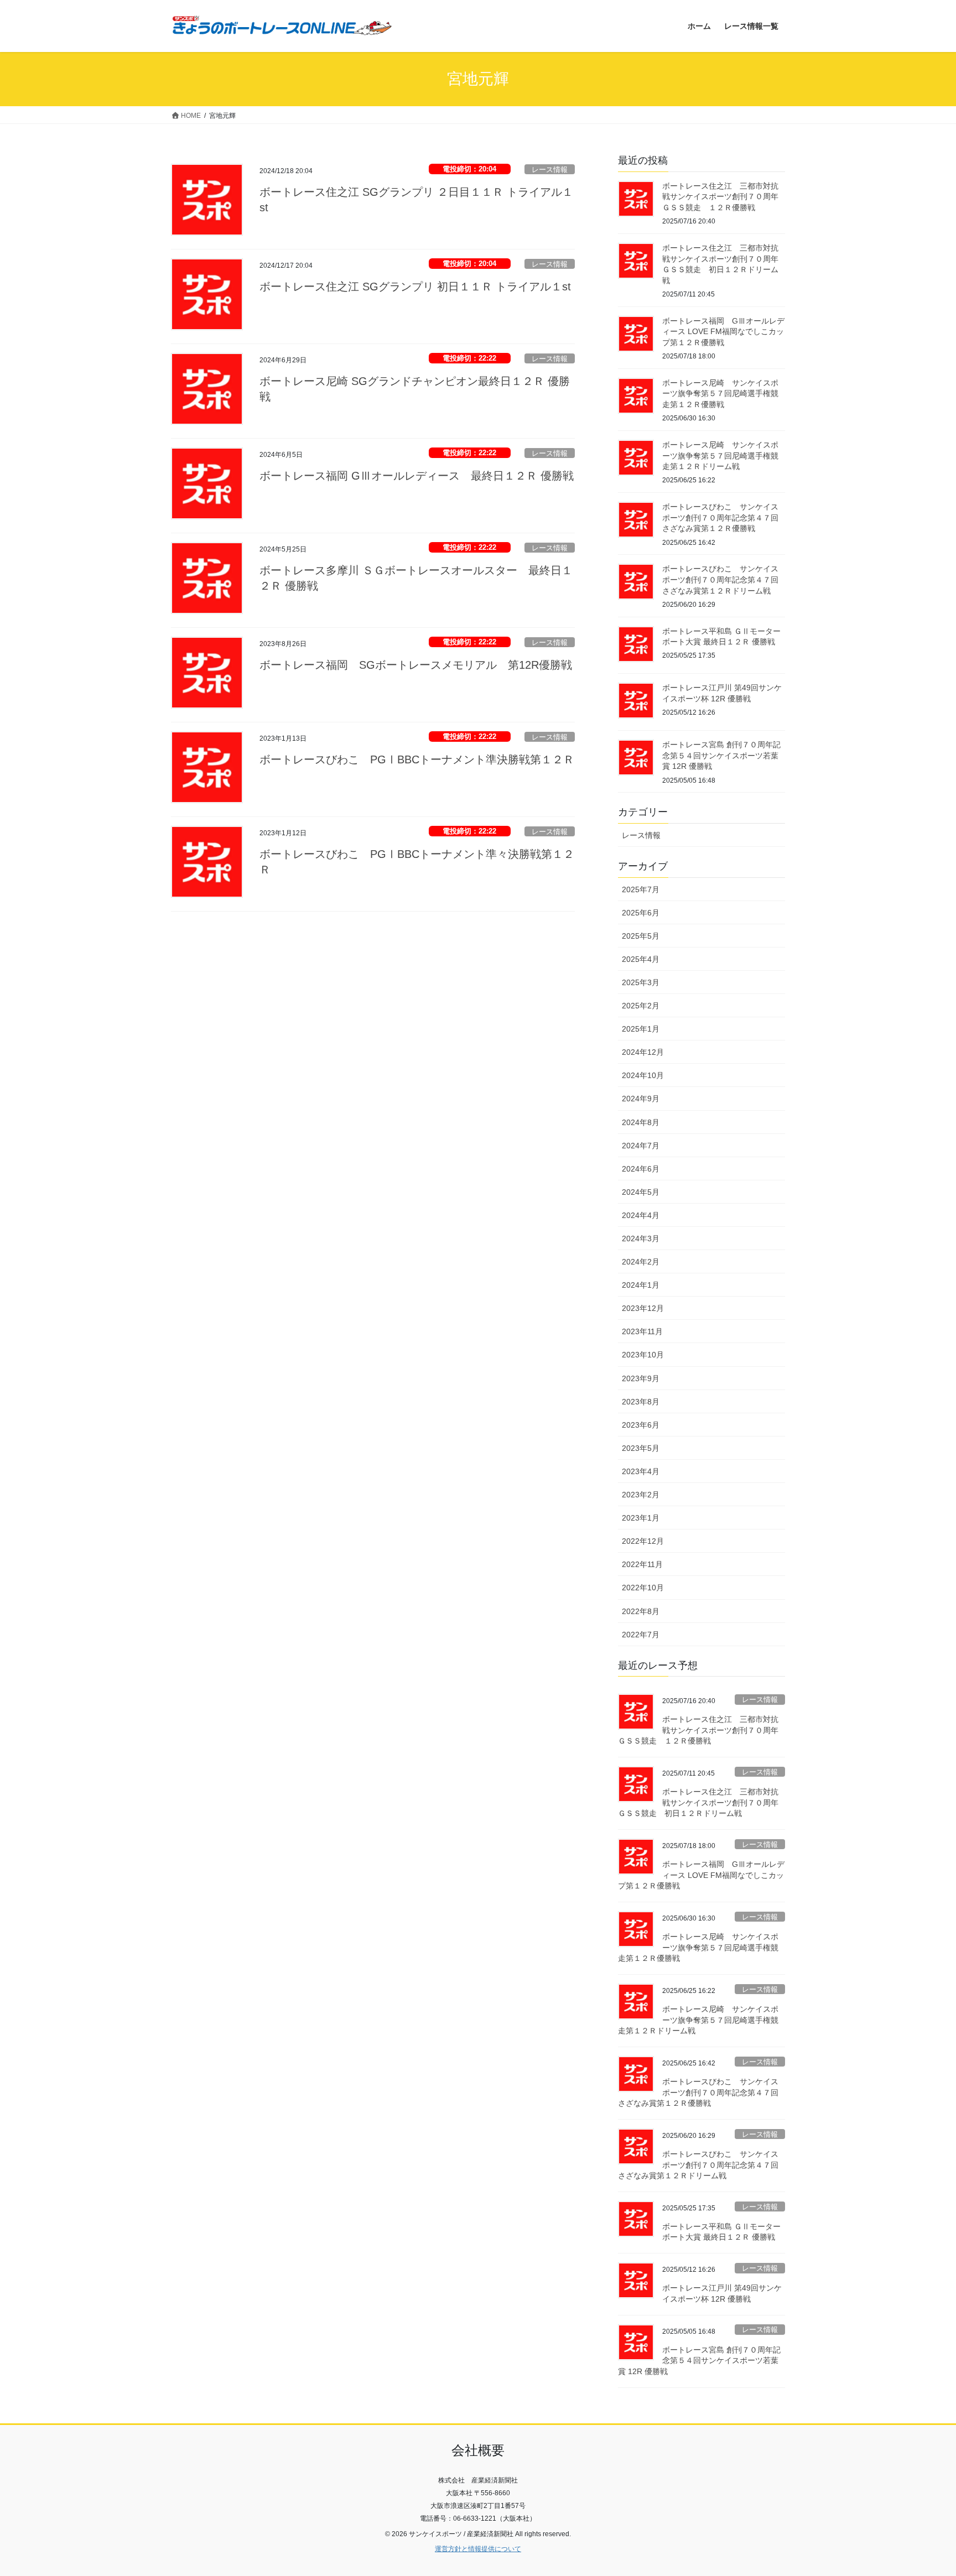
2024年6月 (641, 1169)
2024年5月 (641, 1192)
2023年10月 (643, 1355)
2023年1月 (641, 1518)
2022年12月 (643, 1541)
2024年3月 (641, 1238)
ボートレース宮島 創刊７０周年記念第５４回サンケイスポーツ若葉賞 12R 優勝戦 (721, 755)
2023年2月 (641, 1495)
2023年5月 (641, 1448)
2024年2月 (641, 1262)
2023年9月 (641, 1378)
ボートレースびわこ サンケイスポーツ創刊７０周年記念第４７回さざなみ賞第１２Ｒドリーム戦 (720, 579)
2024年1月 (641, 1285)
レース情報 (550, 170)
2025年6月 (641, 913)
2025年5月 (641, 936)
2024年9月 (641, 1099)
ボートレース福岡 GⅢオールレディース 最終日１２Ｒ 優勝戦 (417, 476)
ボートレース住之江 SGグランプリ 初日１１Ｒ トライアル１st (415, 287)
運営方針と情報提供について (478, 2549)
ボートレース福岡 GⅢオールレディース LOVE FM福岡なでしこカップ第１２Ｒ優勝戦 (723, 332)
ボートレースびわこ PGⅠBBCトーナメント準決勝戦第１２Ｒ (417, 759)
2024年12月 (643, 1052)
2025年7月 (641, 889)
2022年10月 (643, 1588)
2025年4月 (641, 959)
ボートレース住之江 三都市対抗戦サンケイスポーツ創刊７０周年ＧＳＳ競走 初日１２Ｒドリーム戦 (698, 1802)
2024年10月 (643, 1075)
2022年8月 (641, 1611)
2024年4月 (641, 1215)
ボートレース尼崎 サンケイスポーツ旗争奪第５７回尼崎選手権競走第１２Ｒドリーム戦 (720, 456)
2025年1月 (641, 1029)
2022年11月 (642, 1564)
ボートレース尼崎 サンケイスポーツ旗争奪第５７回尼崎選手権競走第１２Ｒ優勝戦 (720, 394)
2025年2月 (641, 1006)
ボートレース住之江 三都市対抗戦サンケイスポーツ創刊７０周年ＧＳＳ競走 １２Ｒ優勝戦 (720, 197)
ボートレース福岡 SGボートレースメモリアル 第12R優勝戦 (416, 665)
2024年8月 (641, 1122)
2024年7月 (641, 1146)
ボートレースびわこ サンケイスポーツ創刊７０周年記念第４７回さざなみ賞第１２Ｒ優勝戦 (720, 517)
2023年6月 (641, 1425)
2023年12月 (643, 1308)
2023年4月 (641, 1471)
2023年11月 (642, 1331)
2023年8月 (641, 1402)
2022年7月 (641, 1635)
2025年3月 (641, 982)
